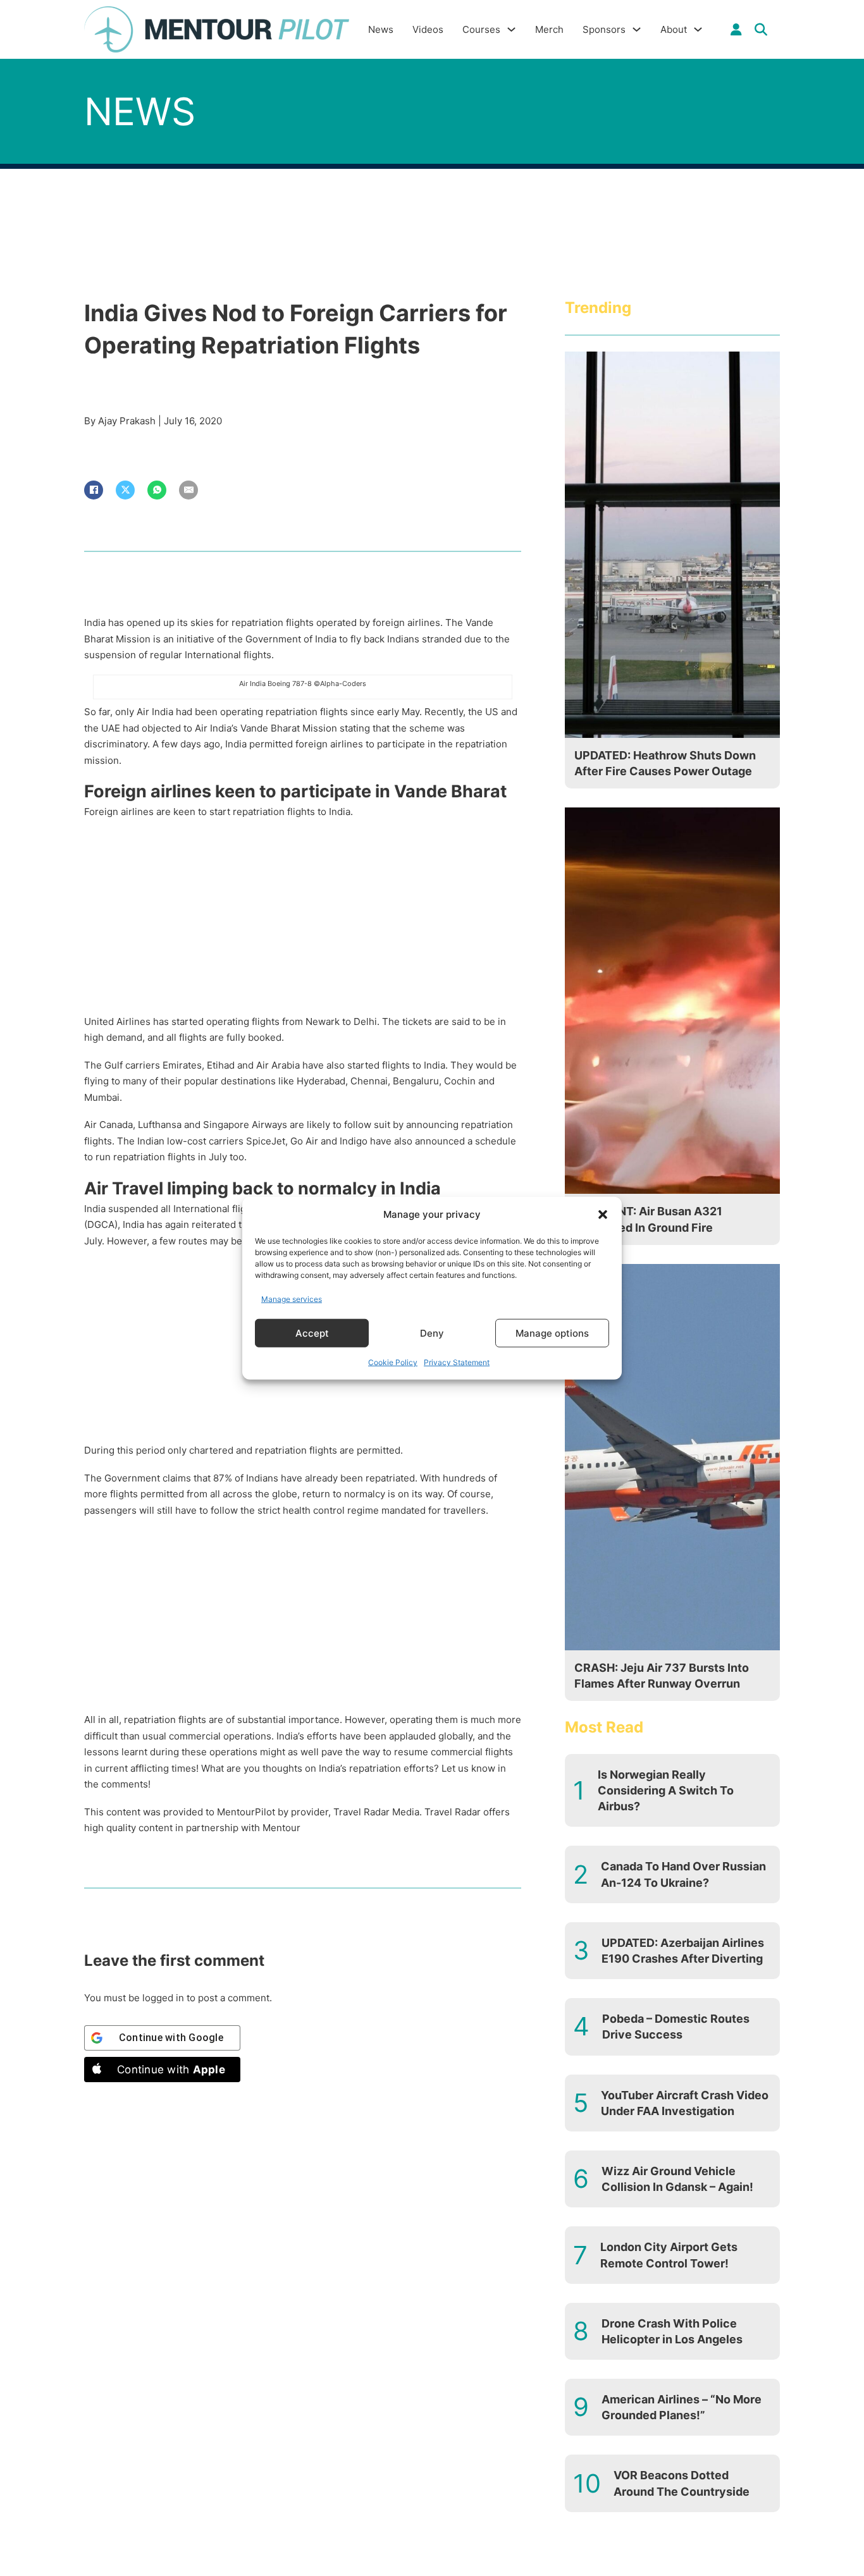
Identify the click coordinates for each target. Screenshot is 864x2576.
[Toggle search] (761, 30)
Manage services (292, 1298)
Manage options (552, 1333)
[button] (603, 1215)
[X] (125, 490)
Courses (481, 29)
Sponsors (604, 29)
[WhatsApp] (157, 490)
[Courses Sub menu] (511, 29)
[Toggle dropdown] (736, 30)
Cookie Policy (393, 1362)
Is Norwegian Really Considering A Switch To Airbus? (666, 1790)
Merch (549, 29)
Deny (432, 1333)
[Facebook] (94, 490)
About (674, 29)
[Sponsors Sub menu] (637, 29)
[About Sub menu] (698, 29)
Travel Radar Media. (378, 1812)
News (381, 29)
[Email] (188, 490)
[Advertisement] (303, 920)
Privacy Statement (457, 1362)
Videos (428, 29)
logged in (163, 1998)
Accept (312, 1333)
